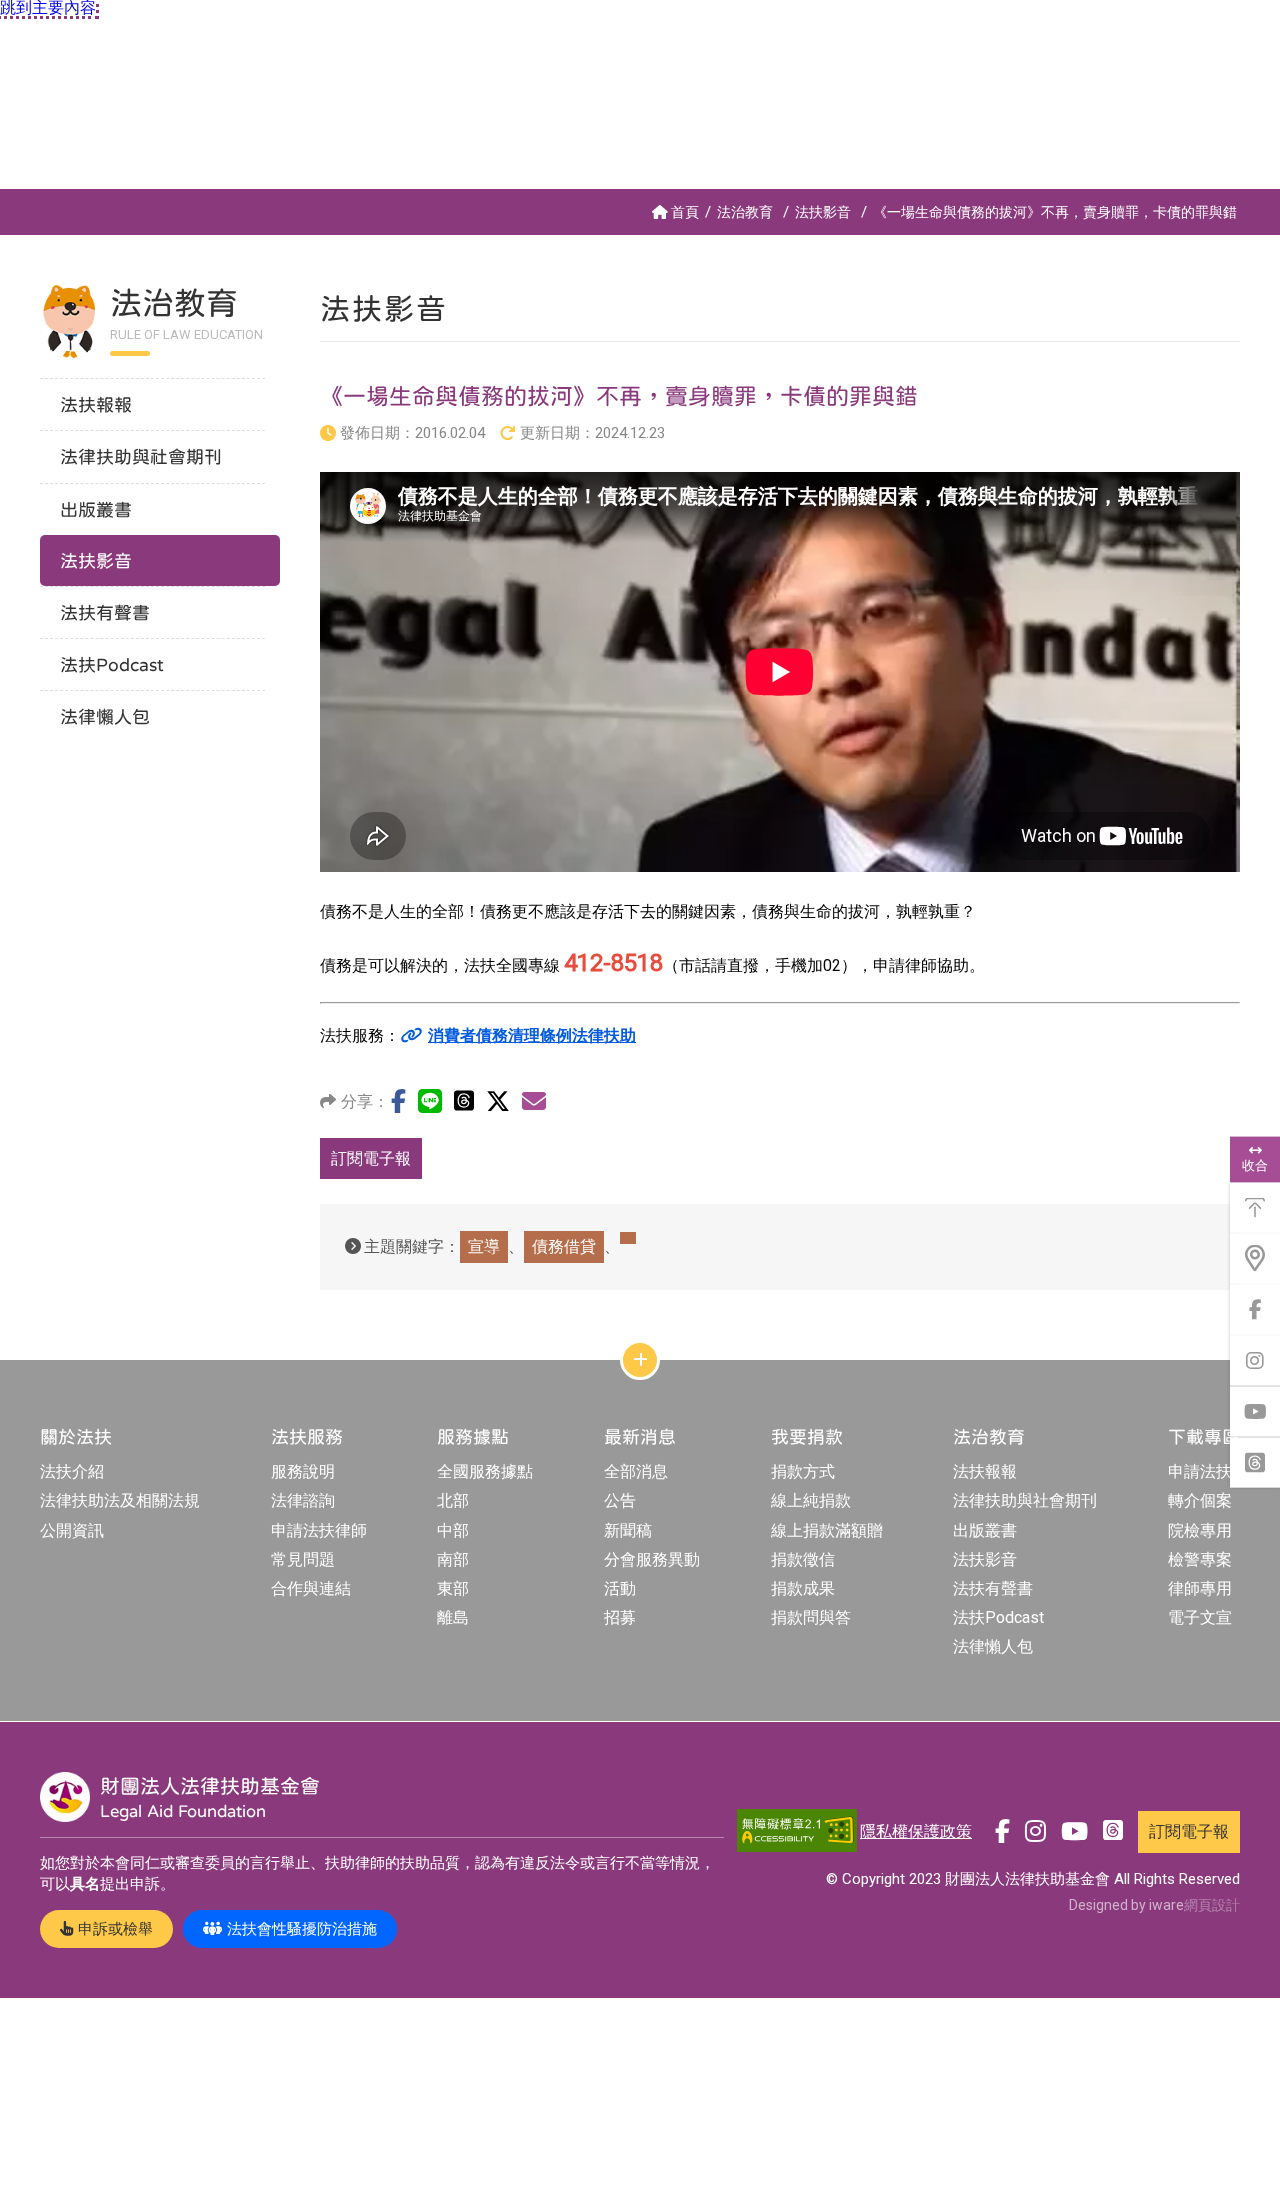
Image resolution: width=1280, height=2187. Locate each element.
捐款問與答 (811, 1617)
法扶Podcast (998, 1617)
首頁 (685, 212)
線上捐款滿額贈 (827, 1530)
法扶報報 (985, 1471)
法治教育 (745, 212)
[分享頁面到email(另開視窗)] (534, 1101)
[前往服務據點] (1255, 1259)
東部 (453, 1588)
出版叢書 (985, 1530)
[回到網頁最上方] (1255, 1208)
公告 (620, 1500)
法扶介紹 (72, 1471)
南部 (453, 1559)
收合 (1255, 1165)
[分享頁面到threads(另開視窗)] (464, 1100)
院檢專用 (1200, 1530)
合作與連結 (311, 1588)
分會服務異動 (652, 1559)
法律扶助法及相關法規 (120, 1500)
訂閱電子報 (371, 1158)
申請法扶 (1200, 1471)
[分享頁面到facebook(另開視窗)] (398, 1101)
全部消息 (636, 1471)
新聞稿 (628, 1530)
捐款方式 (803, 1471)
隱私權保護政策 (916, 1831)
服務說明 (303, 1471)
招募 (620, 1617)
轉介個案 (1200, 1500)
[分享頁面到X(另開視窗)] (498, 1101)
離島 (453, 1617)
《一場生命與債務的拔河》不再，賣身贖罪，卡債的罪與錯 (1055, 212)
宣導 (484, 1246)
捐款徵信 (803, 1559)
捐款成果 (803, 1588)
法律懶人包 (993, 1646)
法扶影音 (823, 212)
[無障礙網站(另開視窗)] (797, 1831)
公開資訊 (72, 1530)
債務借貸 (564, 1246)
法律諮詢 (303, 1500)
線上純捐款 (811, 1500)
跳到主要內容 (48, 8)
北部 (453, 1500)
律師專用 (1200, 1588)
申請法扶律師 (319, 1530)
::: (4, 197)
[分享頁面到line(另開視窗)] (430, 1101)
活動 (620, 1588)
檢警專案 (1200, 1559)
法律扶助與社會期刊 (1025, 1500)
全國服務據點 (485, 1471)
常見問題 (303, 1559)
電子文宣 (1200, 1617)
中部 (453, 1530)
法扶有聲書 (993, 1588)
